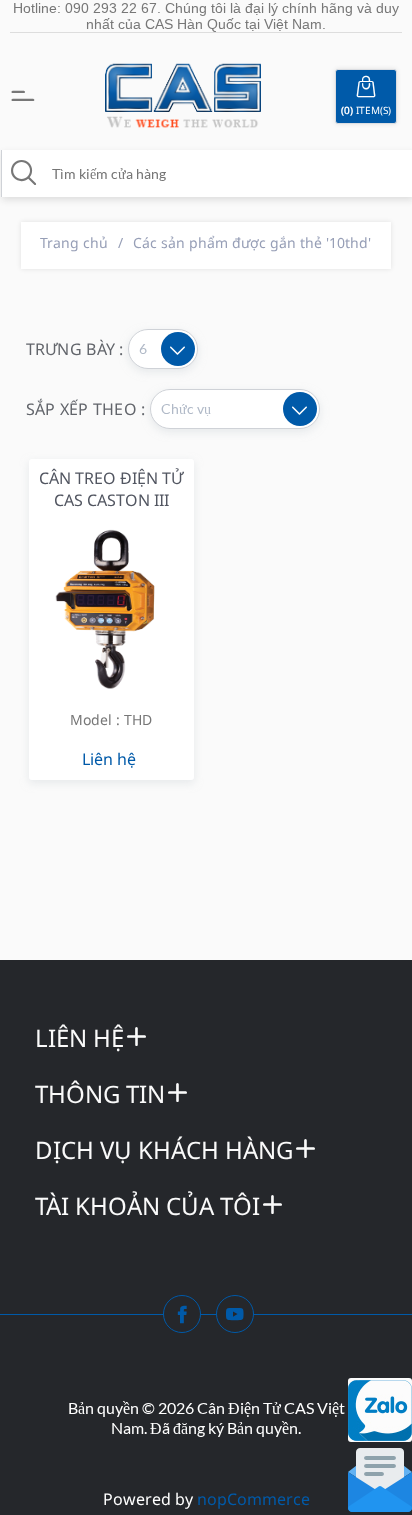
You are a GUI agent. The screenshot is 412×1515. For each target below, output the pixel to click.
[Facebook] (188, 1320)
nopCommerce (253, 1499)
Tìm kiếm (24, 173)
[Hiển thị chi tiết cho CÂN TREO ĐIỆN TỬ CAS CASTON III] (111, 607)
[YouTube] (241, 1320)
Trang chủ (74, 242)
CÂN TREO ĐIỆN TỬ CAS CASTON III (111, 489)
